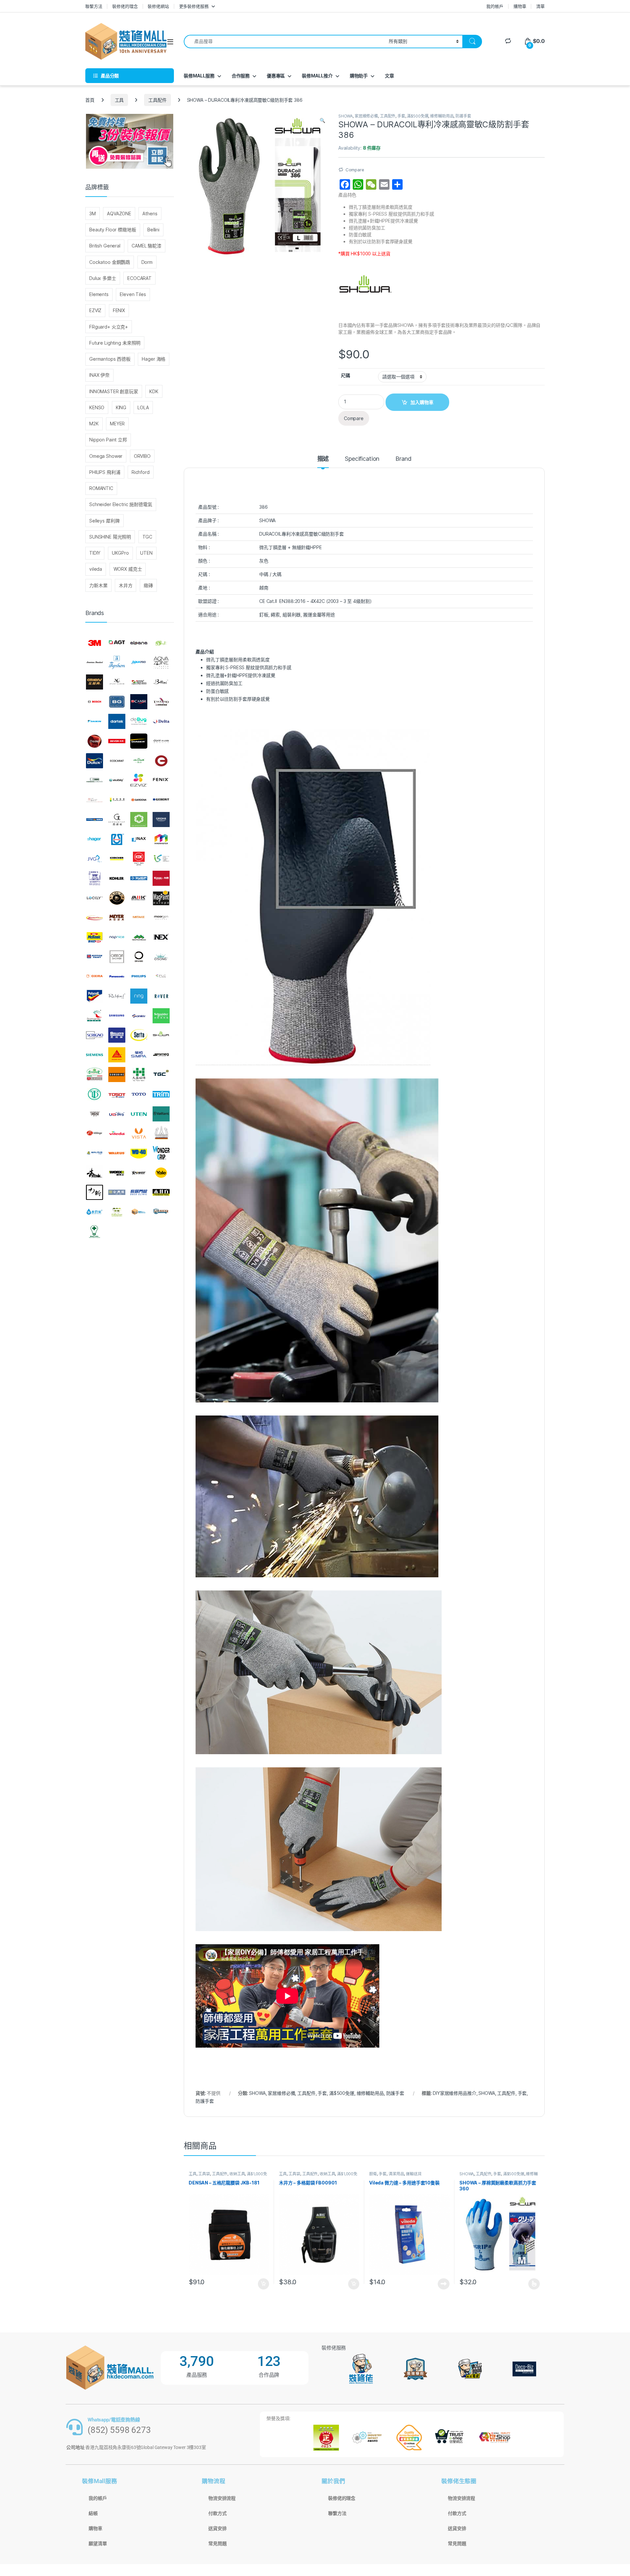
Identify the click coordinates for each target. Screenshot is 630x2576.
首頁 (90, 100)
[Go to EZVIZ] (139, 780)
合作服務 (241, 76)
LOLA (143, 407)
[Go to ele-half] (139, 761)
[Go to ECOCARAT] (117, 761)
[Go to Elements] (161, 761)
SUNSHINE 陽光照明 (110, 537)
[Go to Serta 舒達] (139, 1035)
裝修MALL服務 (199, 76)
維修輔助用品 (442, 116)
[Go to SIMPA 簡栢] (139, 1055)
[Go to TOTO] (139, 1094)
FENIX (119, 310)
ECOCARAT (139, 278)
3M (93, 213)
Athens (150, 213)
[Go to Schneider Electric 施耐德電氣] (161, 1016)
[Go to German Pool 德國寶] (94, 820)
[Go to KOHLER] (117, 878)
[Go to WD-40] (139, 1153)
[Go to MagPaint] (161, 898)
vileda (96, 569)
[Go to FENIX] (161, 780)
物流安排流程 (222, 2498)
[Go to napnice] (117, 937)
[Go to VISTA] (139, 1133)
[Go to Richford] (117, 996)
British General (105, 246)
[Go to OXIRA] (94, 976)
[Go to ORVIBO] (139, 957)
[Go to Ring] (139, 996)
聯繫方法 (94, 6)
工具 (119, 100)
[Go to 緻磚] (117, 1212)
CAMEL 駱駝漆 (147, 246)
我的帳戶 (495, 6)
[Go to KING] (94, 878)
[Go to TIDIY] (94, 1094)
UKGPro (120, 553)
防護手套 (463, 116)
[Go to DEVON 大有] (117, 741)
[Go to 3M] (94, 643)
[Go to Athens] (94, 682)
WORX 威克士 (128, 569)
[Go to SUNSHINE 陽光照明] (117, 1075)
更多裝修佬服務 (194, 6)
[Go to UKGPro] (117, 1114)
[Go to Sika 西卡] (117, 1055)
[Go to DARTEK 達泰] (117, 721)
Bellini (153, 230)
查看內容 (444, 2284)
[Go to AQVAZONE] (161, 663)
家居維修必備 (366, 116)
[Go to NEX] (161, 937)
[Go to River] (161, 996)
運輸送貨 (414, 2174)
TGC (147, 537)
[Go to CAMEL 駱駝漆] (139, 702)
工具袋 (204, 2174)
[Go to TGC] (161, 1075)
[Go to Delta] (161, 721)
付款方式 (217, 2513)
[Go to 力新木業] (94, 1192)
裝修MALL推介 (317, 76)
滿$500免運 (418, 116)
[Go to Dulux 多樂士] (94, 761)
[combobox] (284, 42)
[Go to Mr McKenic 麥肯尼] (94, 937)
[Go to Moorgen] (161, 918)
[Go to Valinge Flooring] (94, 1133)
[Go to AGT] (117, 643)
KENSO (97, 407)
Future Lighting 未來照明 (115, 343)
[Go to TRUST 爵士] (94, 1114)
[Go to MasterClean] (94, 918)
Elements (99, 294)
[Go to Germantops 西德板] (117, 820)
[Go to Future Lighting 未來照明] (117, 800)
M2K (94, 424)
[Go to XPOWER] (139, 1173)
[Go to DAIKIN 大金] (94, 721)
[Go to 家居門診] (139, 1192)
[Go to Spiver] (94, 1075)
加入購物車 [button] (263, 2284)
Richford (141, 472)
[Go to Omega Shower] (117, 957)
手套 (401, 116)
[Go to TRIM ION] (161, 1094)
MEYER (117, 424)
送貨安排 (217, 2528)
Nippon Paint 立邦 (108, 440)
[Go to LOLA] (117, 898)
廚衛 (373, 2174)
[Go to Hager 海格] (94, 839)
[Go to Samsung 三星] (117, 1016)
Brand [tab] (403, 459)
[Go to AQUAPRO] (139, 663)
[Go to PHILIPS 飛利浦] (139, 976)
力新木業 (98, 585)
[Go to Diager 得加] (139, 741)
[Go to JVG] (94, 859)
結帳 (93, 2513)
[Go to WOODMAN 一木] (94, 1173)
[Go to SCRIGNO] (94, 1035)
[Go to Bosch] (94, 702)
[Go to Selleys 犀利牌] (117, 1035)
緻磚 (148, 585)
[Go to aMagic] (161, 643)
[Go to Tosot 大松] (117, 1094)
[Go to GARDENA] (139, 800)
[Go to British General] (117, 702)
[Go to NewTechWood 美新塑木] (139, 937)
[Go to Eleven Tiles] (94, 780)
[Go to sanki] (139, 1016)
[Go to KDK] (139, 859)
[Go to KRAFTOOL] (139, 878)
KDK (154, 391)
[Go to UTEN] (139, 1114)
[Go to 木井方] (161, 1192)
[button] (322, 120)
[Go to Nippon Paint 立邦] (94, 957)
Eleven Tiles (133, 294)
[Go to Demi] (94, 741)
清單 (540, 6)
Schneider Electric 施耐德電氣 (121, 504)
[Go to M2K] (139, 898)
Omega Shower (106, 456)
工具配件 (157, 100)
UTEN (146, 553)
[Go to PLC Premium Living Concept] (161, 976)
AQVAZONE (119, 213)
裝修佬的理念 (125, 6)
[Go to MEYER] (117, 918)
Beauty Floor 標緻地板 (113, 230)
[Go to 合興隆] (117, 1192)
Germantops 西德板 (110, 359)
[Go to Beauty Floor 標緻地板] (139, 682)
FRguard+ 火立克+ (109, 327)
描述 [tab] (323, 459)
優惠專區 (276, 76)
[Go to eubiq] (117, 780)
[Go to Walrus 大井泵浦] (94, 1153)
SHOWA (346, 116)
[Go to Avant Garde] (117, 682)
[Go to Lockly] (94, 898)
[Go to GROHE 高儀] (161, 820)
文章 (389, 76)
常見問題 (217, 2544)
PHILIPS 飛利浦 (105, 472)
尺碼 (346, 375)
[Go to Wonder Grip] (161, 1153)
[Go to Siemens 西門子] (94, 1055)
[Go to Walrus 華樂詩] (117, 1153)
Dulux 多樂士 (103, 278)
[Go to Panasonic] (117, 976)
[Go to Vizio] (161, 1133)
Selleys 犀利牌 (104, 521)
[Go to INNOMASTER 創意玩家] (161, 839)
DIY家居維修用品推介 (454, 2093)
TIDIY (95, 553)
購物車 (520, 6)
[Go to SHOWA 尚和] (161, 1035)
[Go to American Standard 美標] (94, 663)
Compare (355, 170)
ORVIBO (142, 456)
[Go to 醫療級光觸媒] (94, 1231)
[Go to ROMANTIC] (94, 1016)
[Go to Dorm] (161, 741)
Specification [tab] (362, 459)
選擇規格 (534, 2284)
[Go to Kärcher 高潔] (117, 859)
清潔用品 (396, 2174)
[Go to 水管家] (94, 1212)
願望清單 (98, 2544)
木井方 (126, 585)
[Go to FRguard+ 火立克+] (94, 800)
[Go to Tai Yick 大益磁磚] (139, 1075)
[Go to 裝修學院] (161, 1212)
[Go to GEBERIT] (161, 800)
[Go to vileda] (117, 1133)
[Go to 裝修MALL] (139, 1212)
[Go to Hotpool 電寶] (117, 839)
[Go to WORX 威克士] (117, 1173)
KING (121, 407)
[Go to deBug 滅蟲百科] (139, 721)
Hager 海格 (154, 359)
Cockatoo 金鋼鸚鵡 (110, 262)
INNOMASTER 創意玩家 (114, 391)
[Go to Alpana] (139, 643)
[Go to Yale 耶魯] (161, 1173)
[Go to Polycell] (94, 996)
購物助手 (359, 76)
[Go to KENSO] (161, 859)
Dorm (147, 262)
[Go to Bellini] (161, 682)
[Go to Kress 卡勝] (161, 878)
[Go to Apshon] (117, 663)
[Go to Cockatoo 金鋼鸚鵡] (161, 702)
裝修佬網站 (158, 6)
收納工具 (237, 2174)
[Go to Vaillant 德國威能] (161, 1114)
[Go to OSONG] (161, 957)
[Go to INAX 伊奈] (139, 839)
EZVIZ (95, 310)
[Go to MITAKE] (139, 918)
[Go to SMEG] (161, 1055)
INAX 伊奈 (99, 375)
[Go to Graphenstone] (139, 820)
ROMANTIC (101, 488)
